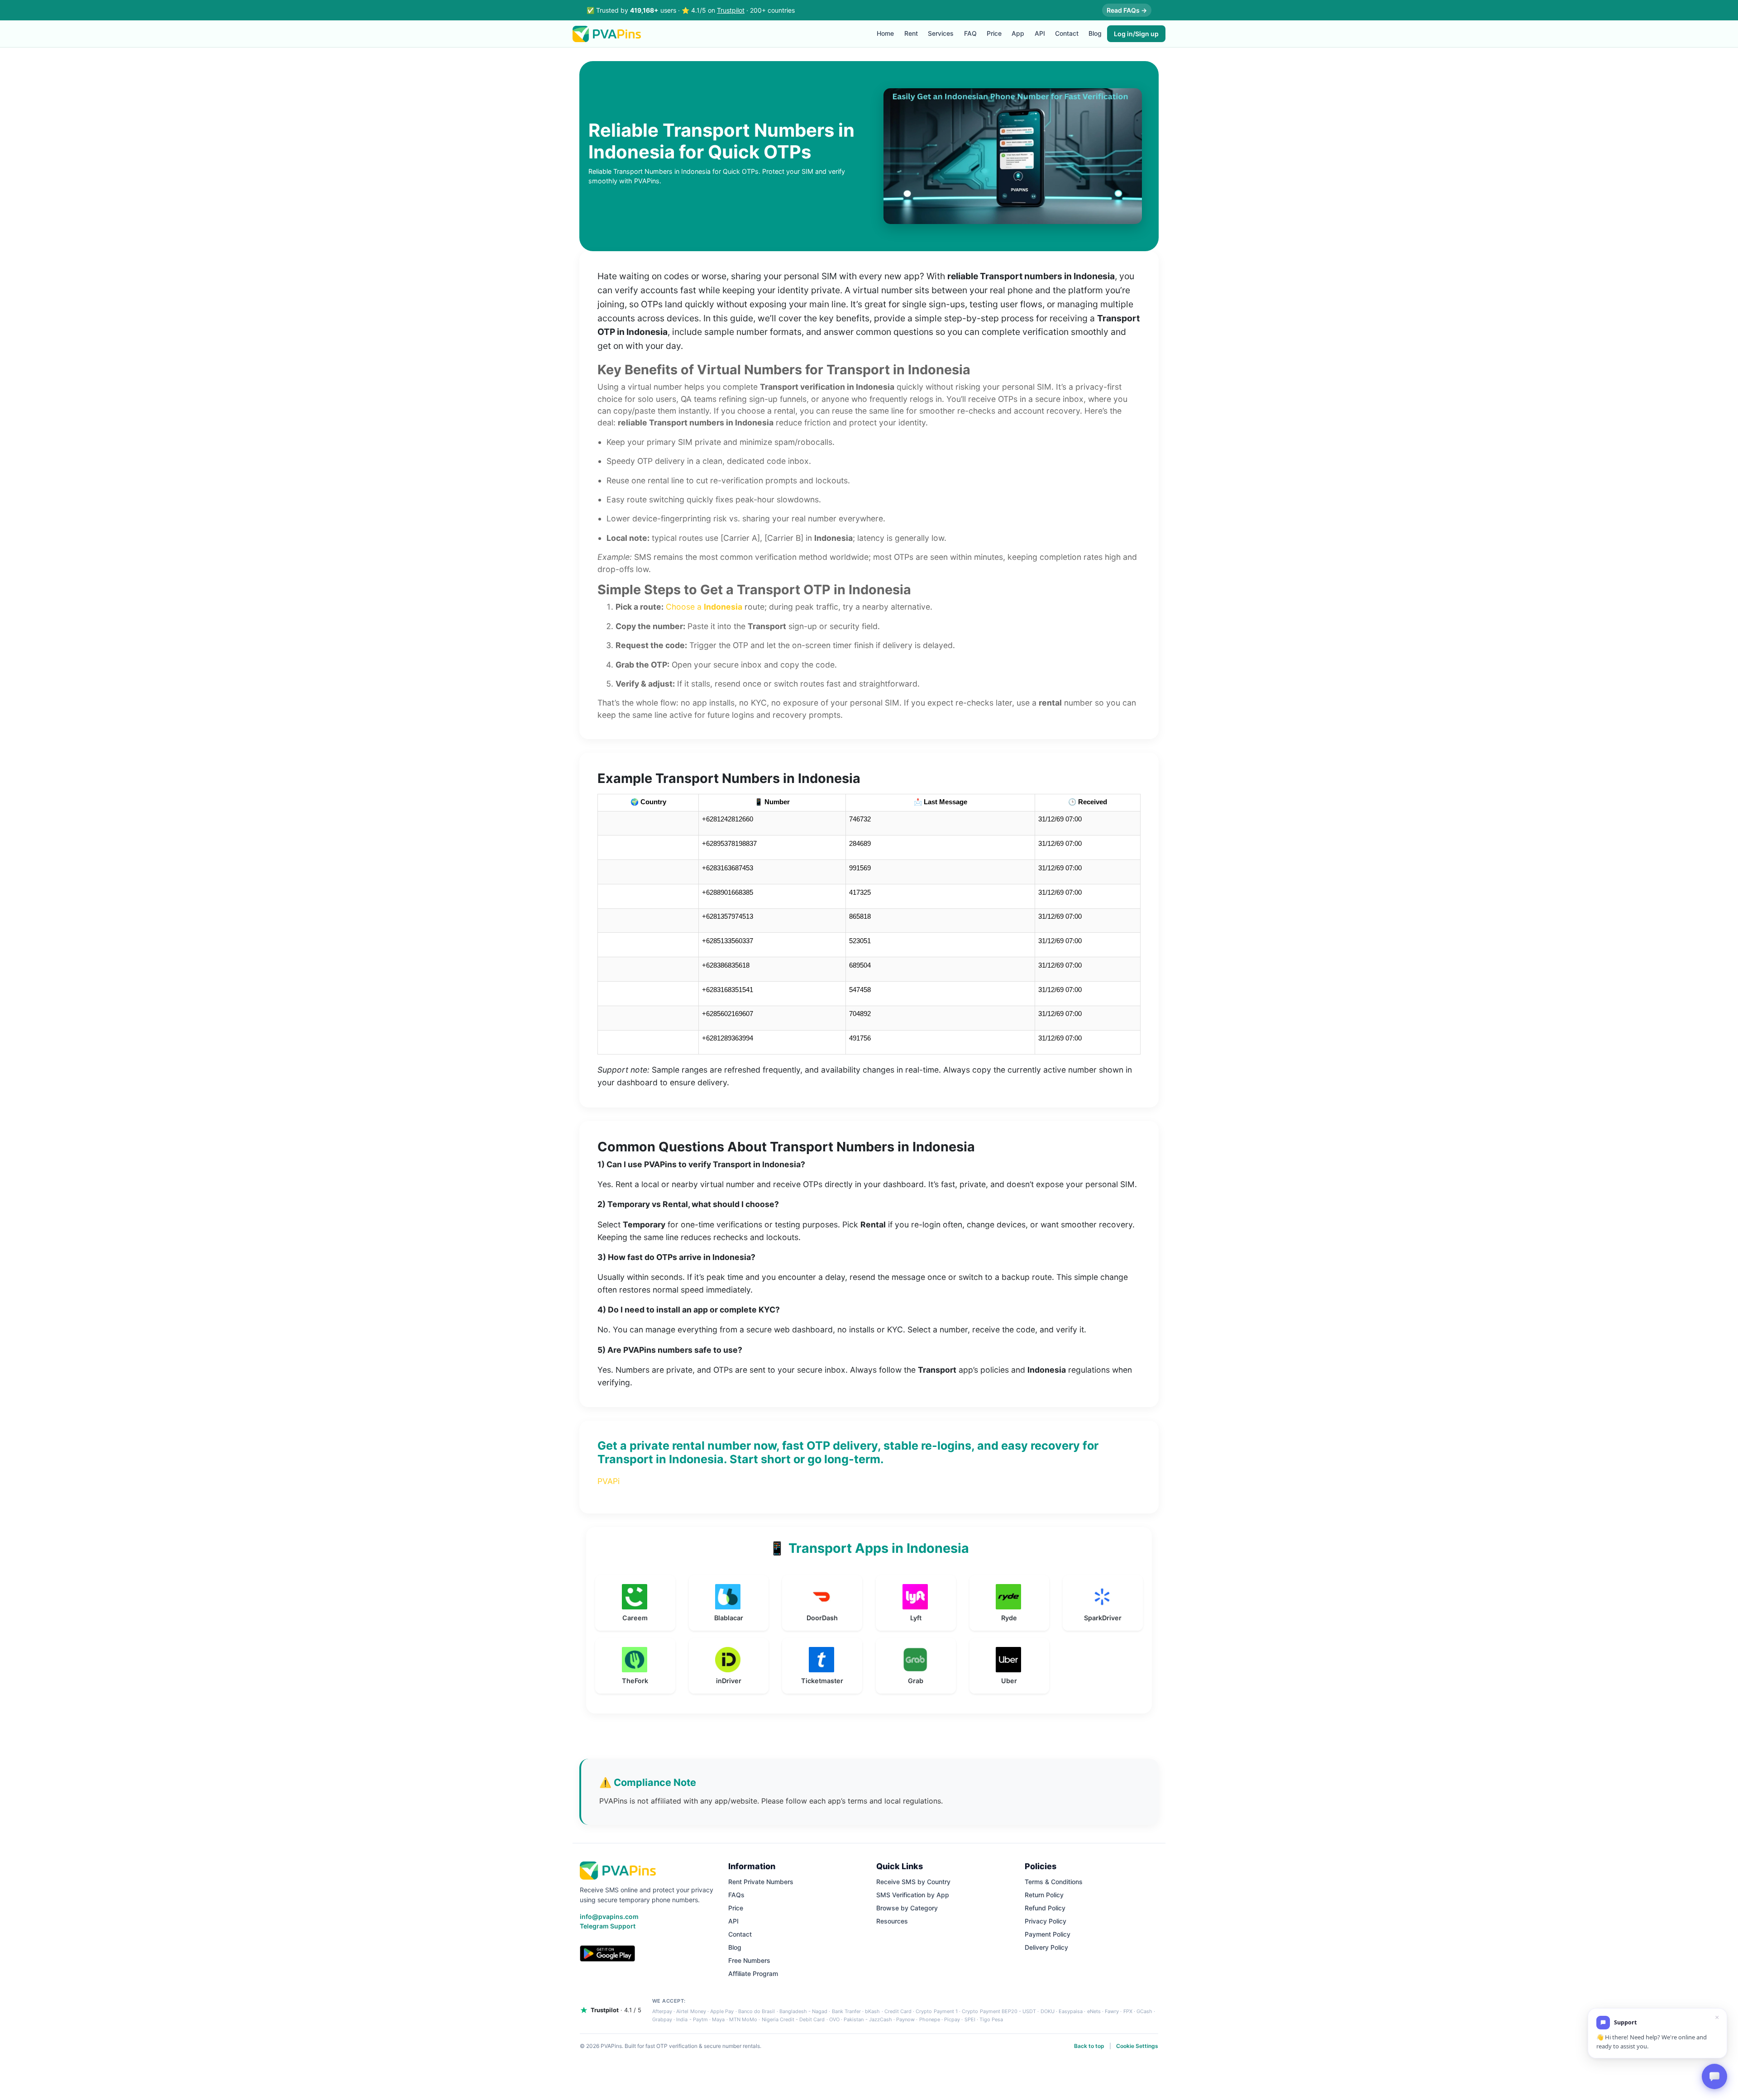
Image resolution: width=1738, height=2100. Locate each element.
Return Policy (1044, 1895)
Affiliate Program (753, 1974)
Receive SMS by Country (913, 1882)
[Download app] (607, 1953)
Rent (911, 33)
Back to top (1089, 2046)
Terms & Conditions (1054, 1882)
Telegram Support (608, 1926)
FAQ (970, 33)
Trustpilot (731, 10)
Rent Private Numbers (761, 1882)
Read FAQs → (1127, 10)
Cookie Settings (1137, 2046)
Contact (1067, 33)
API (1040, 33)
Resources (892, 1921)
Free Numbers (749, 1960)
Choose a (704, 607)
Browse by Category (907, 1908)
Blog (1095, 33)
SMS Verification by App (913, 1895)
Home (885, 33)
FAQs (736, 1895)
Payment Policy (1048, 1934)
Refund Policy (1045, 1908)
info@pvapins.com (609, 1916)
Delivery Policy (1046, 1947)
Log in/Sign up (1136, 34)
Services (941, 33)
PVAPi (609, 1481)
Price (994, 33)
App (1018, 33)
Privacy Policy (1046, 1921)
